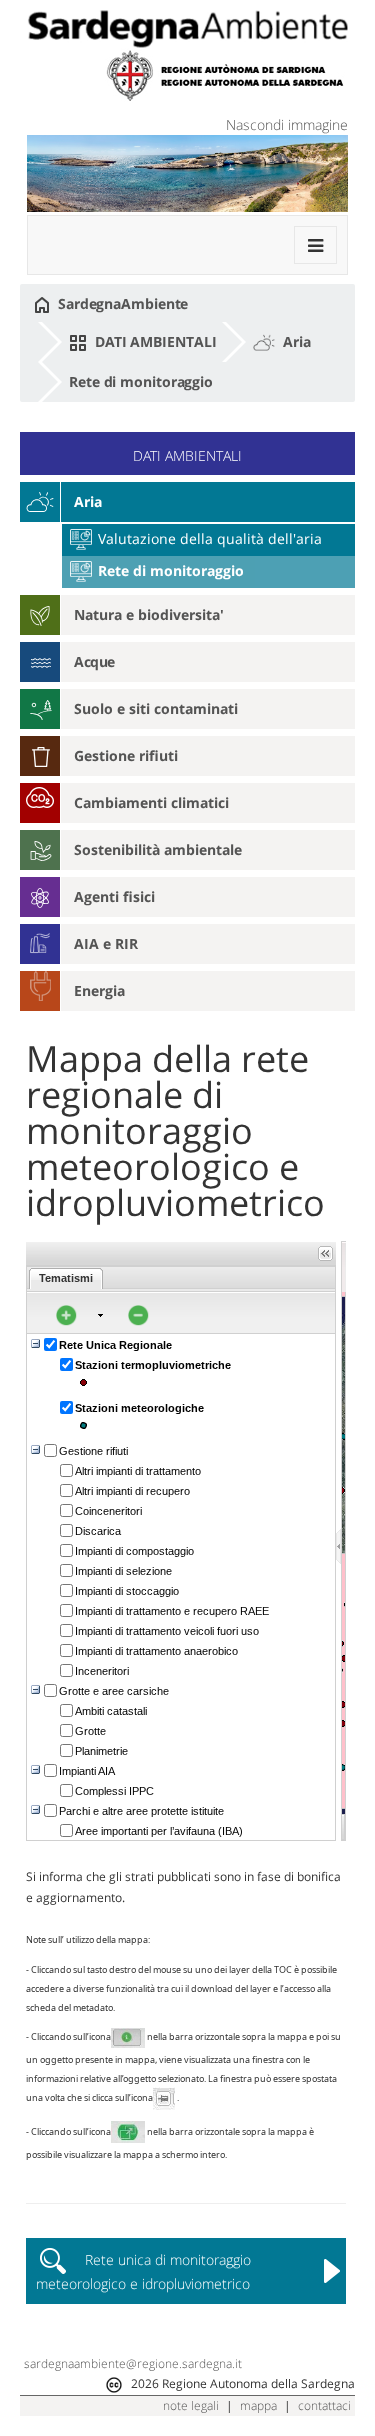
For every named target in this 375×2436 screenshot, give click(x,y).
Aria (295, 341)
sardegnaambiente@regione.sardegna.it (133, 2363)
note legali (191, 2405)
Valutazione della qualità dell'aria (208, 538)
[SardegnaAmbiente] (187, 29)
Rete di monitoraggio (141, 381)
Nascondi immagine (287, 124)
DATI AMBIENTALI (153, 341)
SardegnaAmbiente (121, 303)
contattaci (324, 2405)
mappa (258, 2405)
